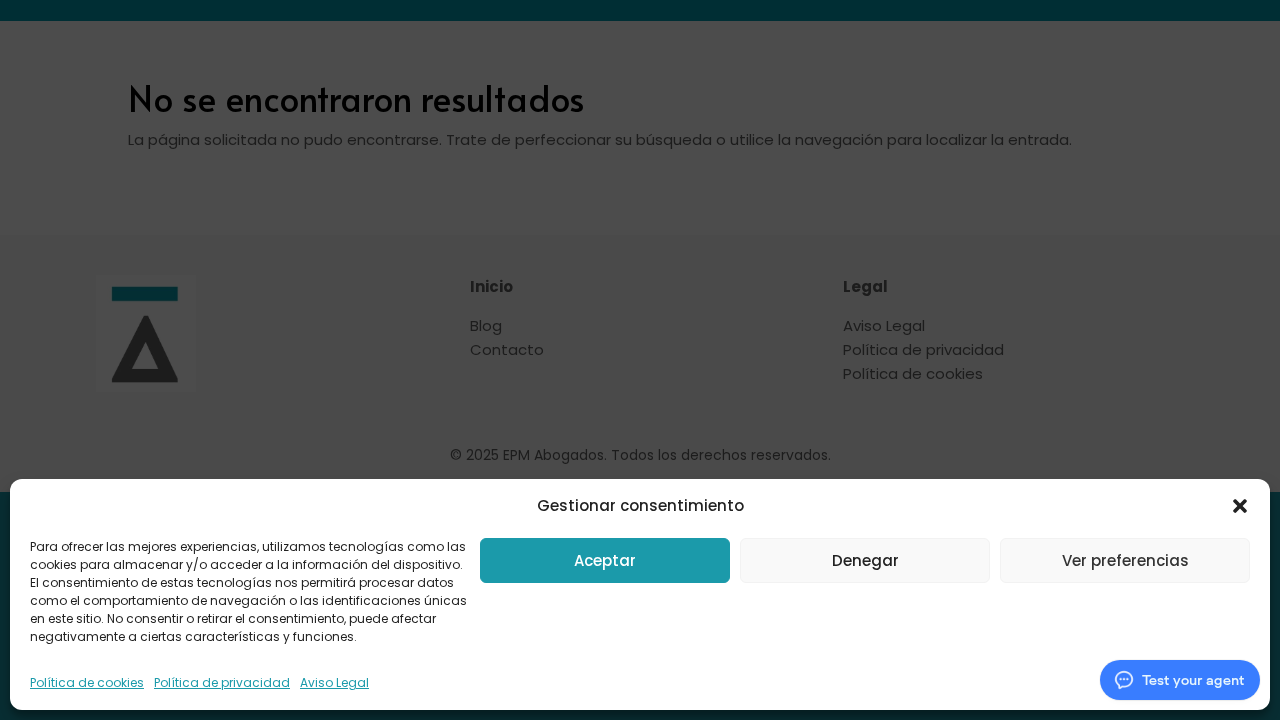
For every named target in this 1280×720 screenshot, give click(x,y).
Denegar (865, 560)
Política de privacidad (222, 682)
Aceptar (605, 560)
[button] (1240, 506)
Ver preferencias (1125, 560)
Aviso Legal (334, 682)
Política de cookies (87, 682)
